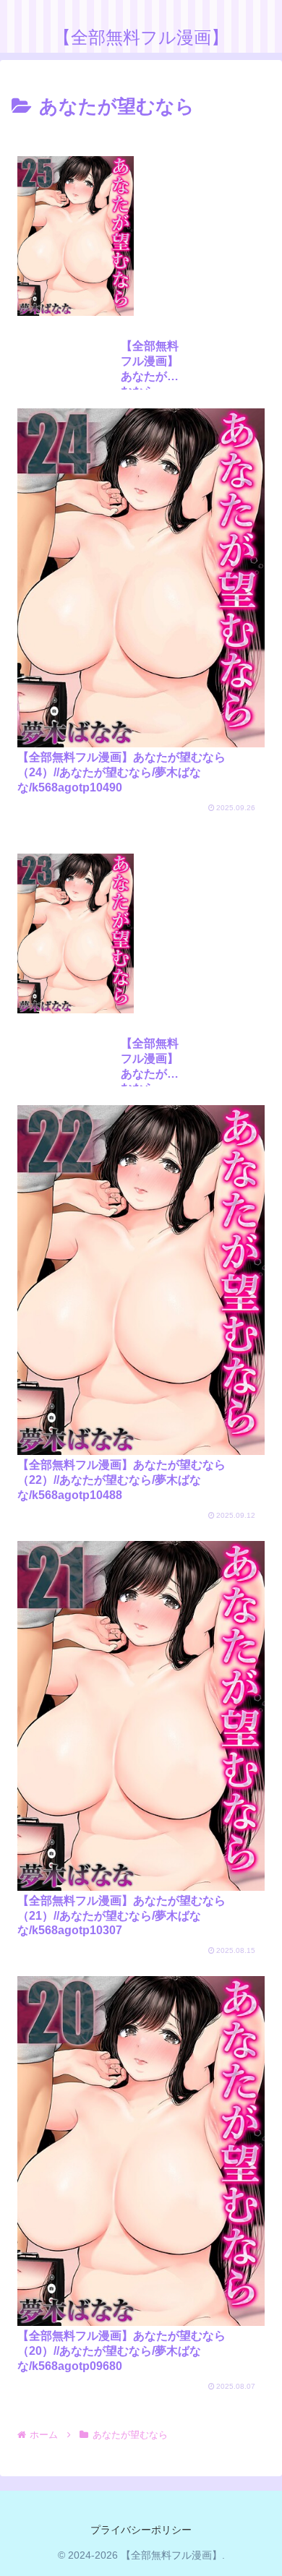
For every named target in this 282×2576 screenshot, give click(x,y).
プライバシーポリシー (141, 2530)
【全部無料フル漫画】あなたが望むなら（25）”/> (150, 364)
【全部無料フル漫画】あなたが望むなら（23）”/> (150, 1062)
